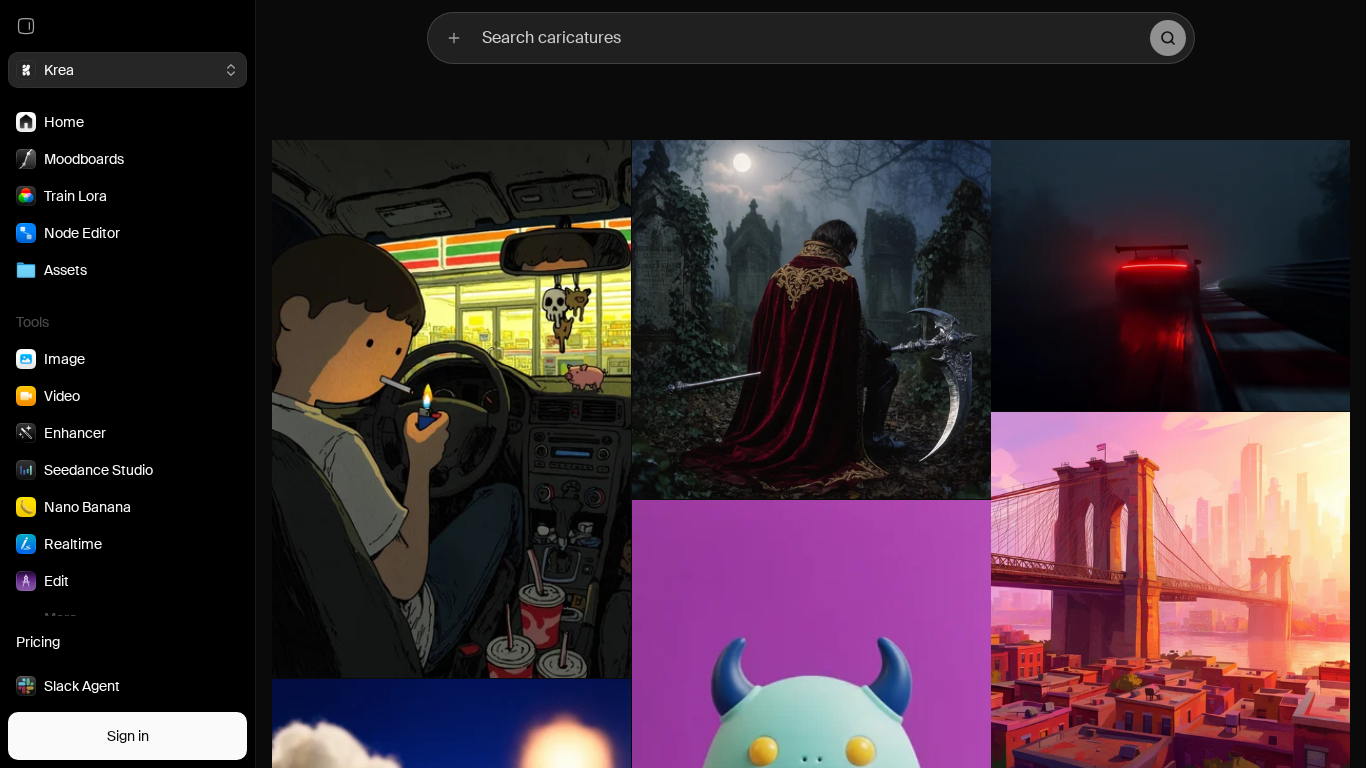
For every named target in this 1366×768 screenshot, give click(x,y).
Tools (32, 322)
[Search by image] (454, 38)
